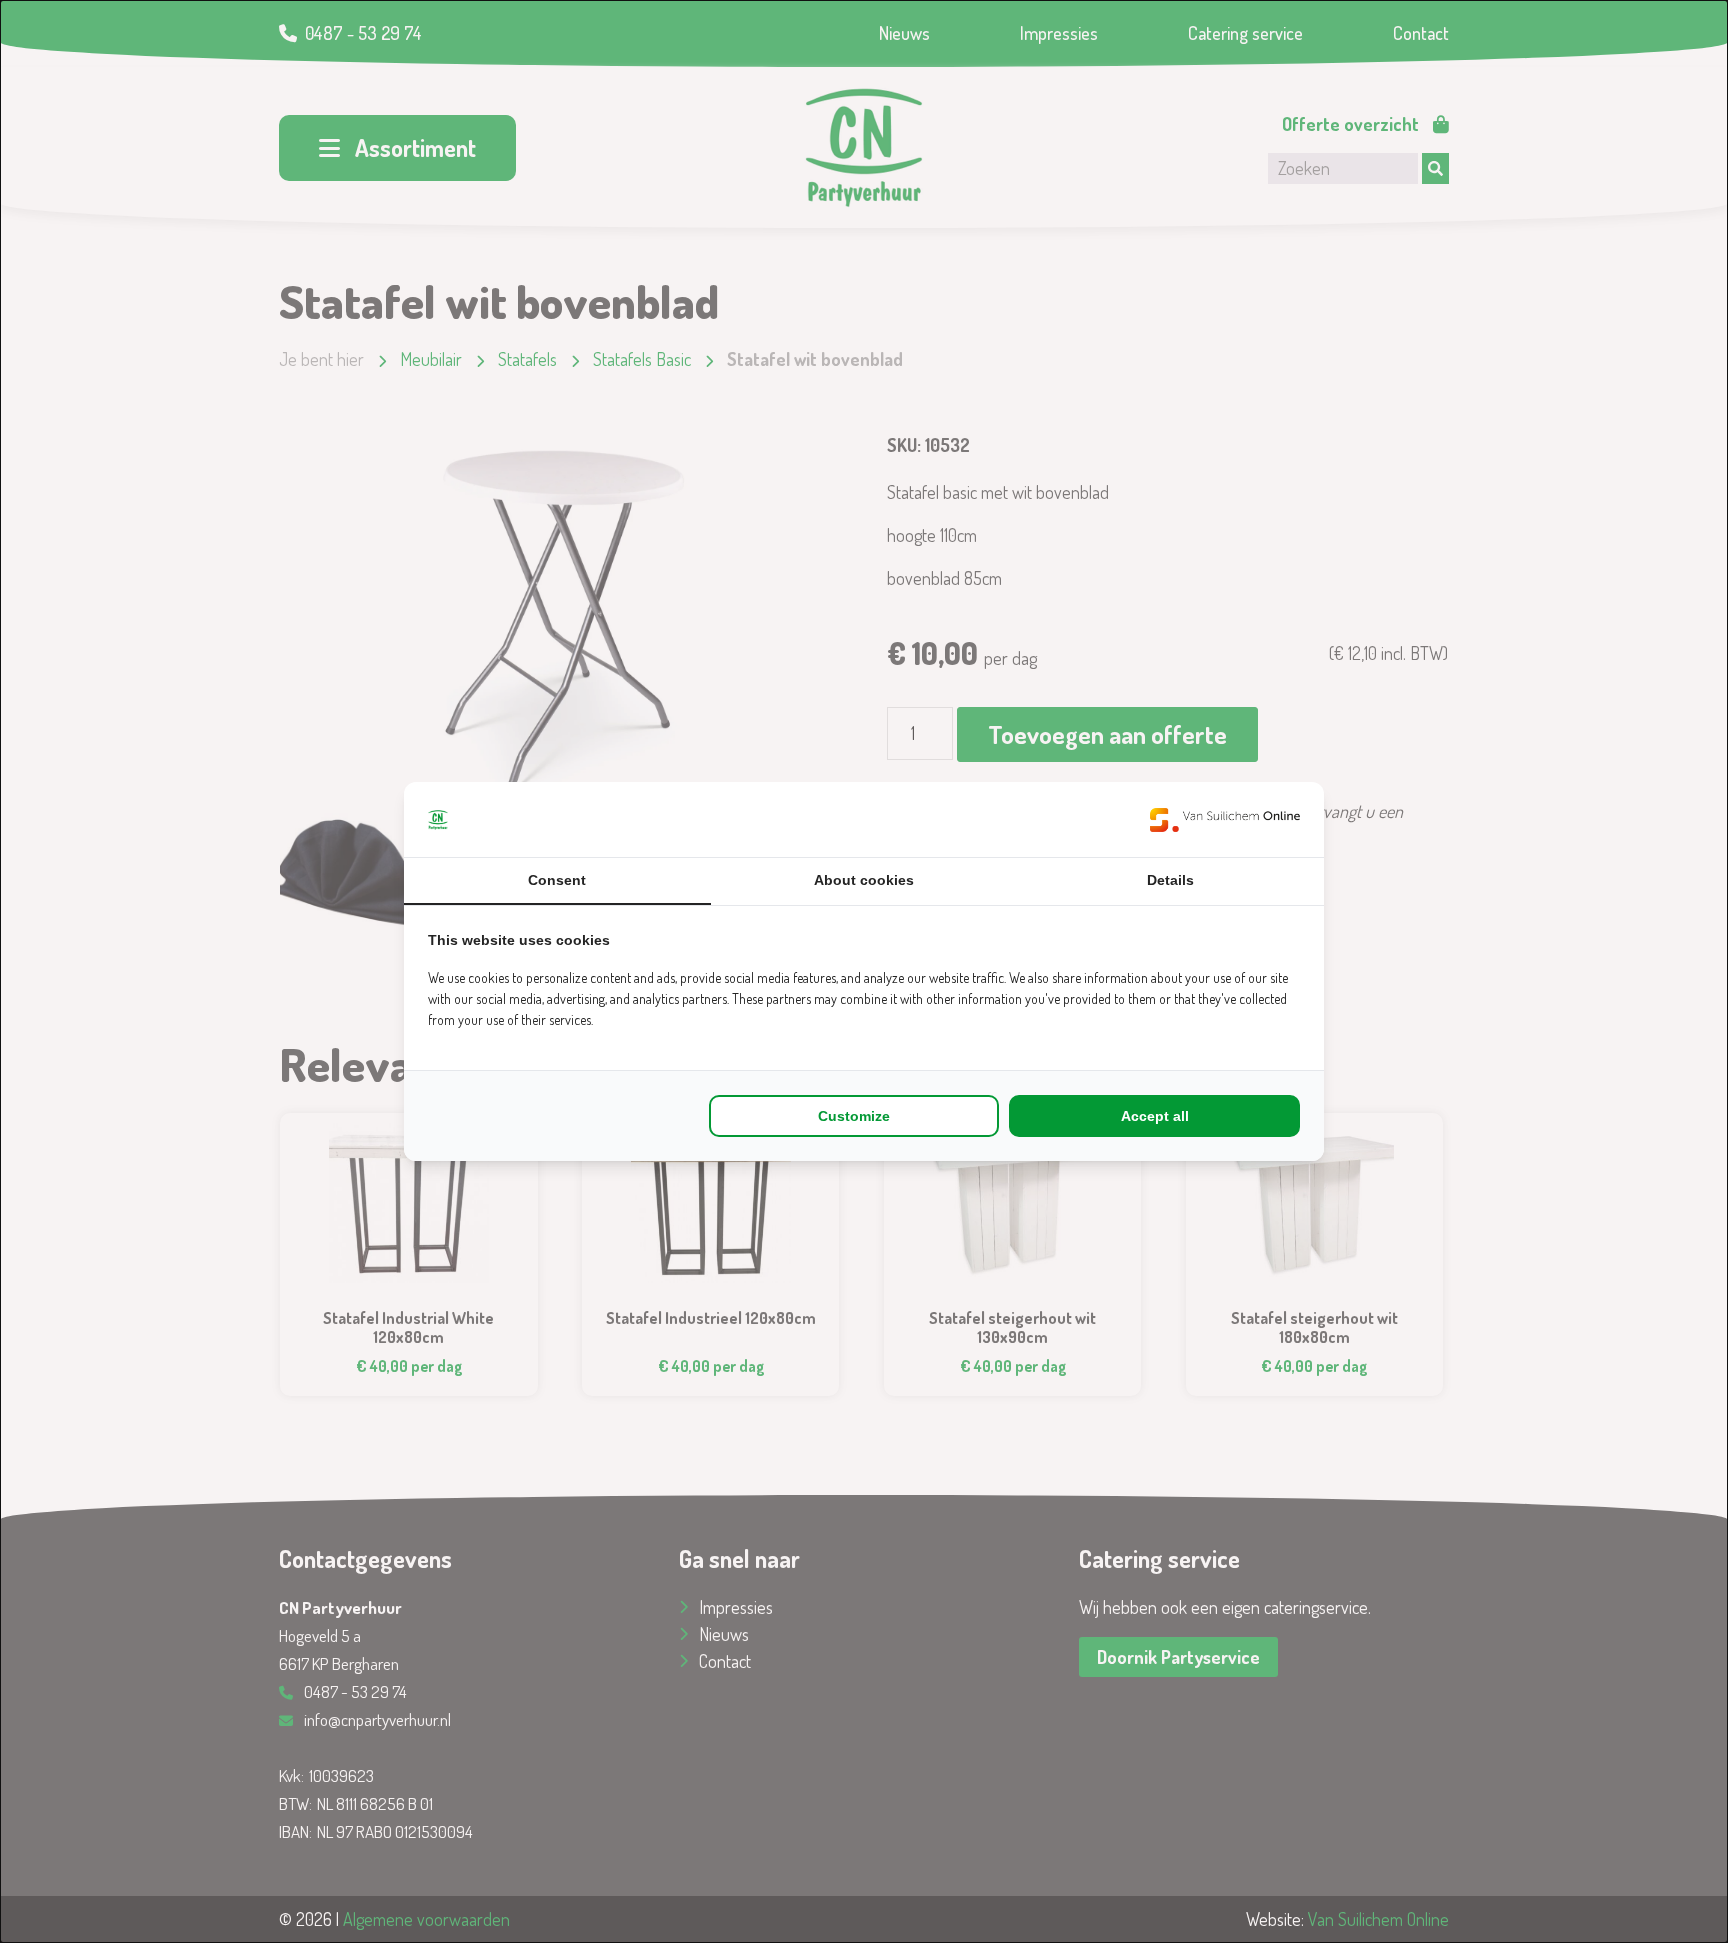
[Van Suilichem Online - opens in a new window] (1225, 819)
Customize (854, 1116)
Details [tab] (1170, 880)
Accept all (1155, 1116)
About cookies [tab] (864, 880)
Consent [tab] (557, 880)
